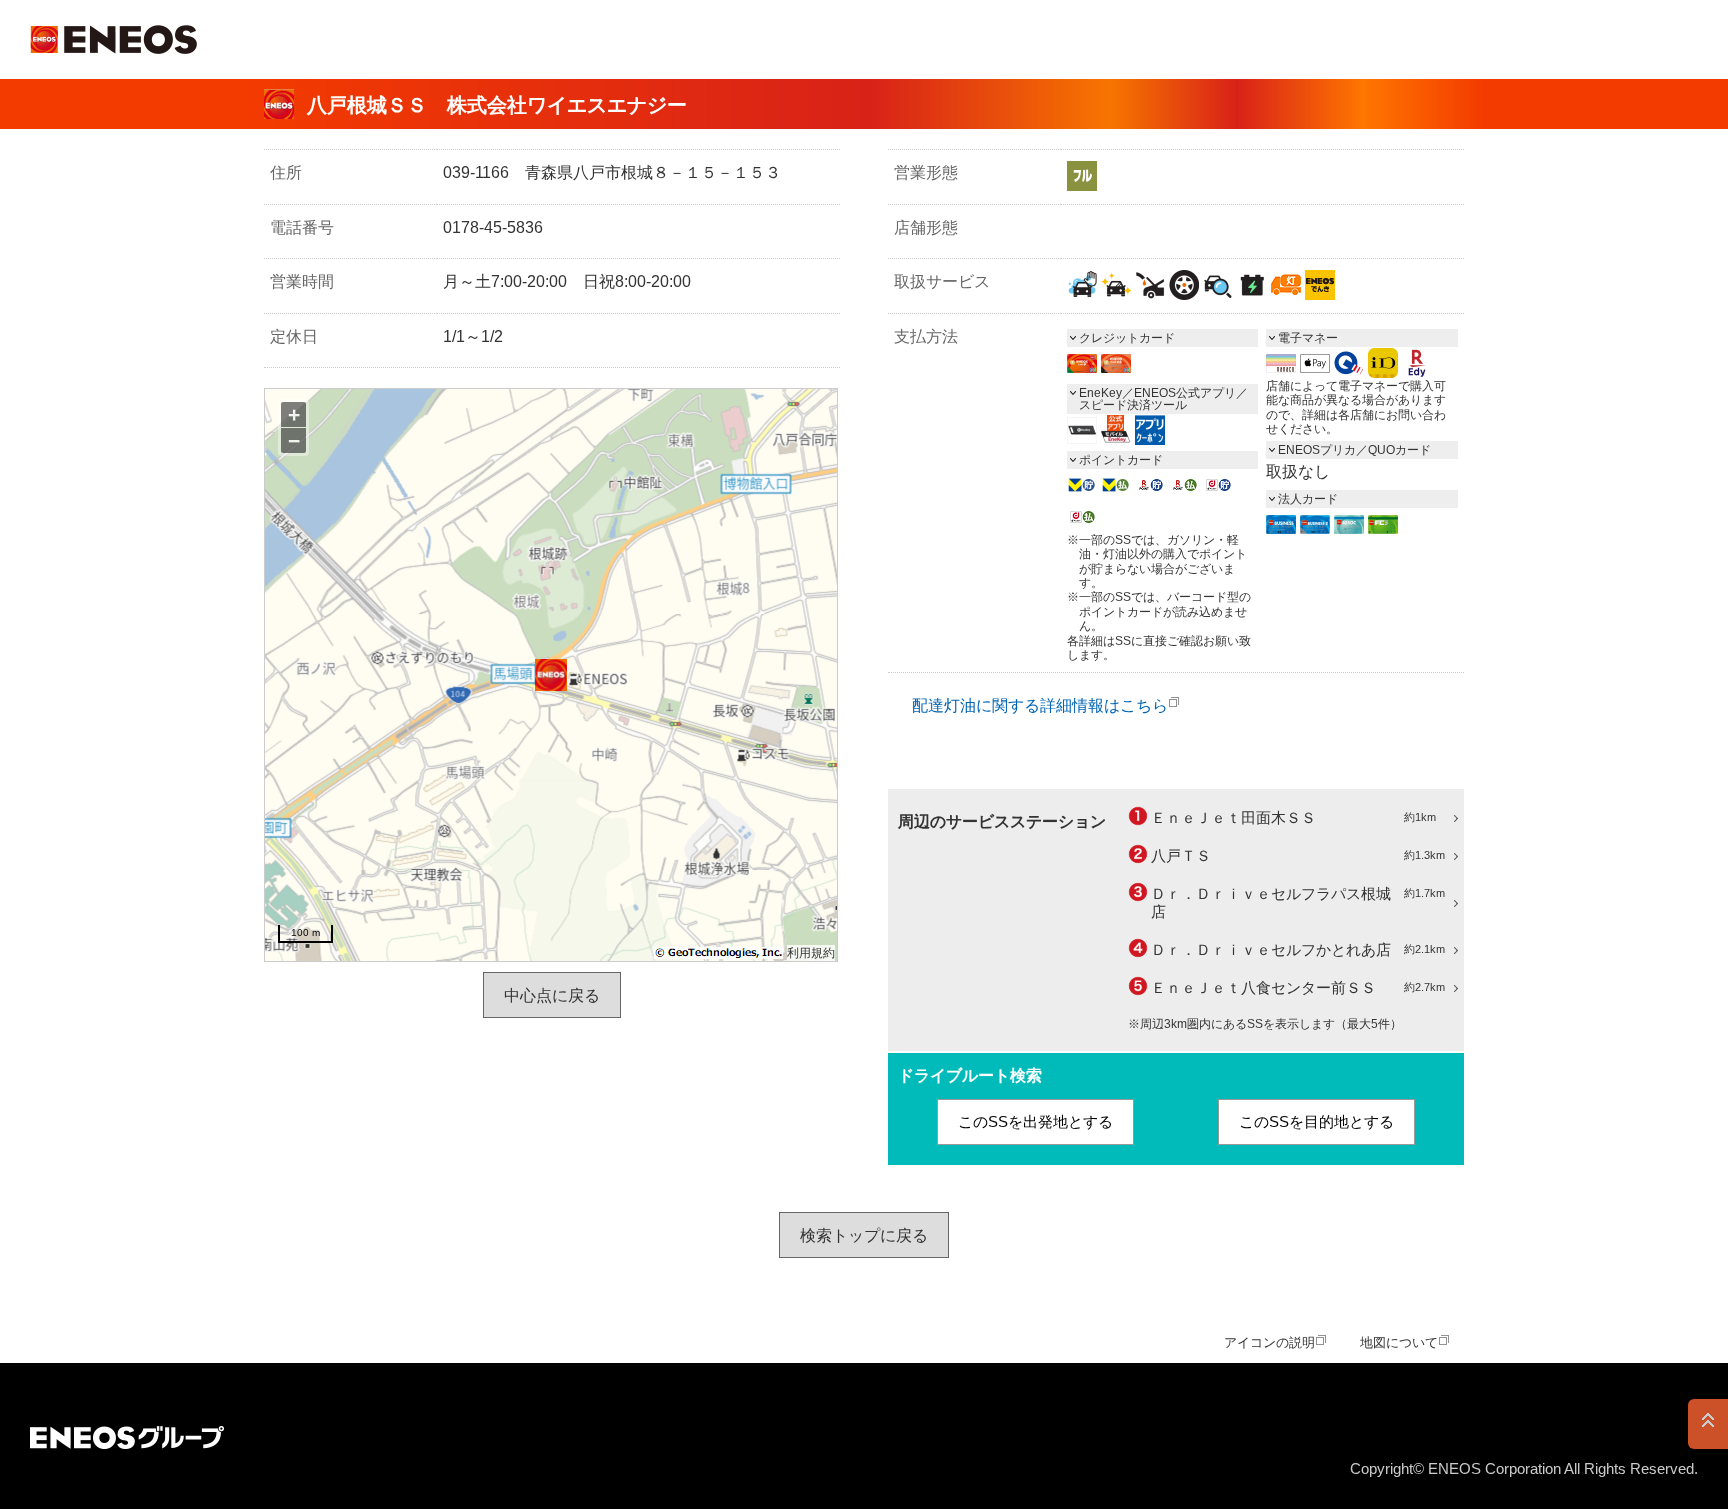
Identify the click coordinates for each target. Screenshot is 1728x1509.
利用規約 (811, 953)
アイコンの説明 (1269, 1342)
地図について (1399, 1342)
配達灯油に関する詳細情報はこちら (1040, 705)
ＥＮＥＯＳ (113, 39)
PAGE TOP (1708, 1424)
